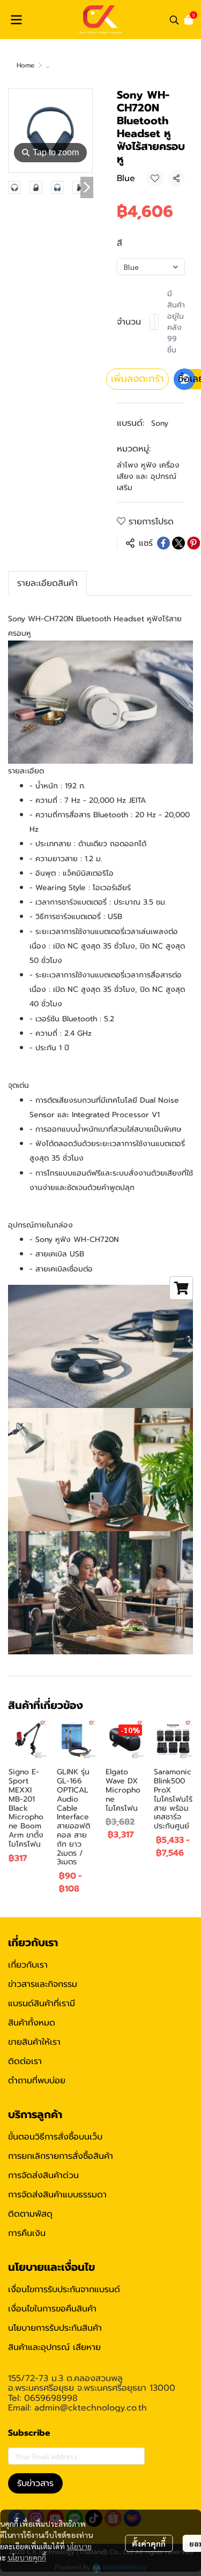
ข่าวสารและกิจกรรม (43, 1984)
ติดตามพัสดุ (30, 2214)
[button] (174, 20)
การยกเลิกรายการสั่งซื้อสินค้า (61, 2156)
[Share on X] (178, 543)
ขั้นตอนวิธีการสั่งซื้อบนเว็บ (55, 2137)
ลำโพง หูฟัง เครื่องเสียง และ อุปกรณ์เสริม (148, 476)
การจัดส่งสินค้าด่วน (43, 2175)
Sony (160, 423)
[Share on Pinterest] (193, 543)
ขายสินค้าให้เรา (34, 2042)
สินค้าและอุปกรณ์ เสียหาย (54, 2347)
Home (25, 65)
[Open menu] (16, 20)
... (48, 65)
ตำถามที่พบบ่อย (37, 2081)
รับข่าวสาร (35, 2483)
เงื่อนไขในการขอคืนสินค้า (52, 2309)
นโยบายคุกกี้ (27, 2557)
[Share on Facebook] (163, 543)
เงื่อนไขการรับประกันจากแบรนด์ (64, 2289)
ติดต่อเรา (25, 2061)
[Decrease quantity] (152, 322)
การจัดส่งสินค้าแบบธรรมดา (57, 2195)
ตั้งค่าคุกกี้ (149, 2543)
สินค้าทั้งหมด (32, 2023)
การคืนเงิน (27, 2233)
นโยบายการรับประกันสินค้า (55, 2328)
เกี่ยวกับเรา (28, 1965)
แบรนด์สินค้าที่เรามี (42, 2003)
